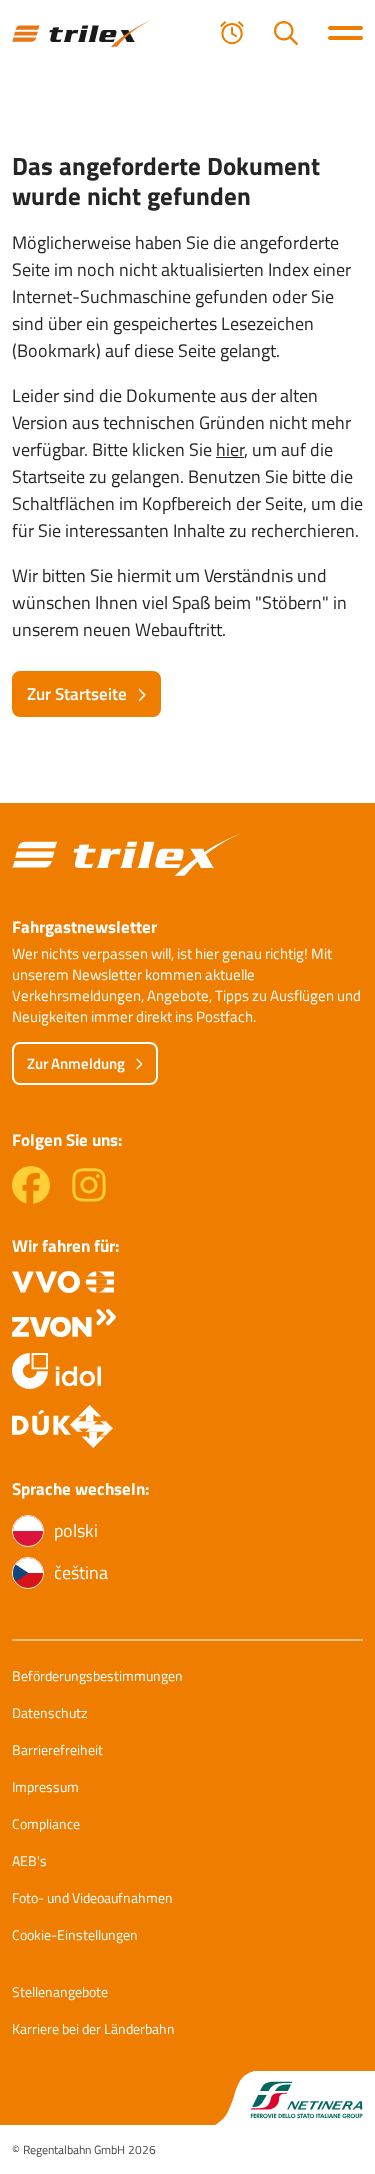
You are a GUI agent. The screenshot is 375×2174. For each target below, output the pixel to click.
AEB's (29, 1860)
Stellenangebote (60, 1991)
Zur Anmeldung (76, 1063)
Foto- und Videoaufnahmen (92, 1897)
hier (230, 449)
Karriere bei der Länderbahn (93, 2028)
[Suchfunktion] (286, 33)
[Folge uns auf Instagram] (89, 1197)
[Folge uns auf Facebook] (31, 1197)
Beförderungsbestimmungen (97, 1675)
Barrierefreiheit (57, 1749)
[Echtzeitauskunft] (232, 33)
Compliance (46, 1823)
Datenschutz (49, 1712)
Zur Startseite (77, 694)
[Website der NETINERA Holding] (295, 2098)
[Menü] (345, 33)
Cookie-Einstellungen (75, 1934)
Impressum (45, 1786)
